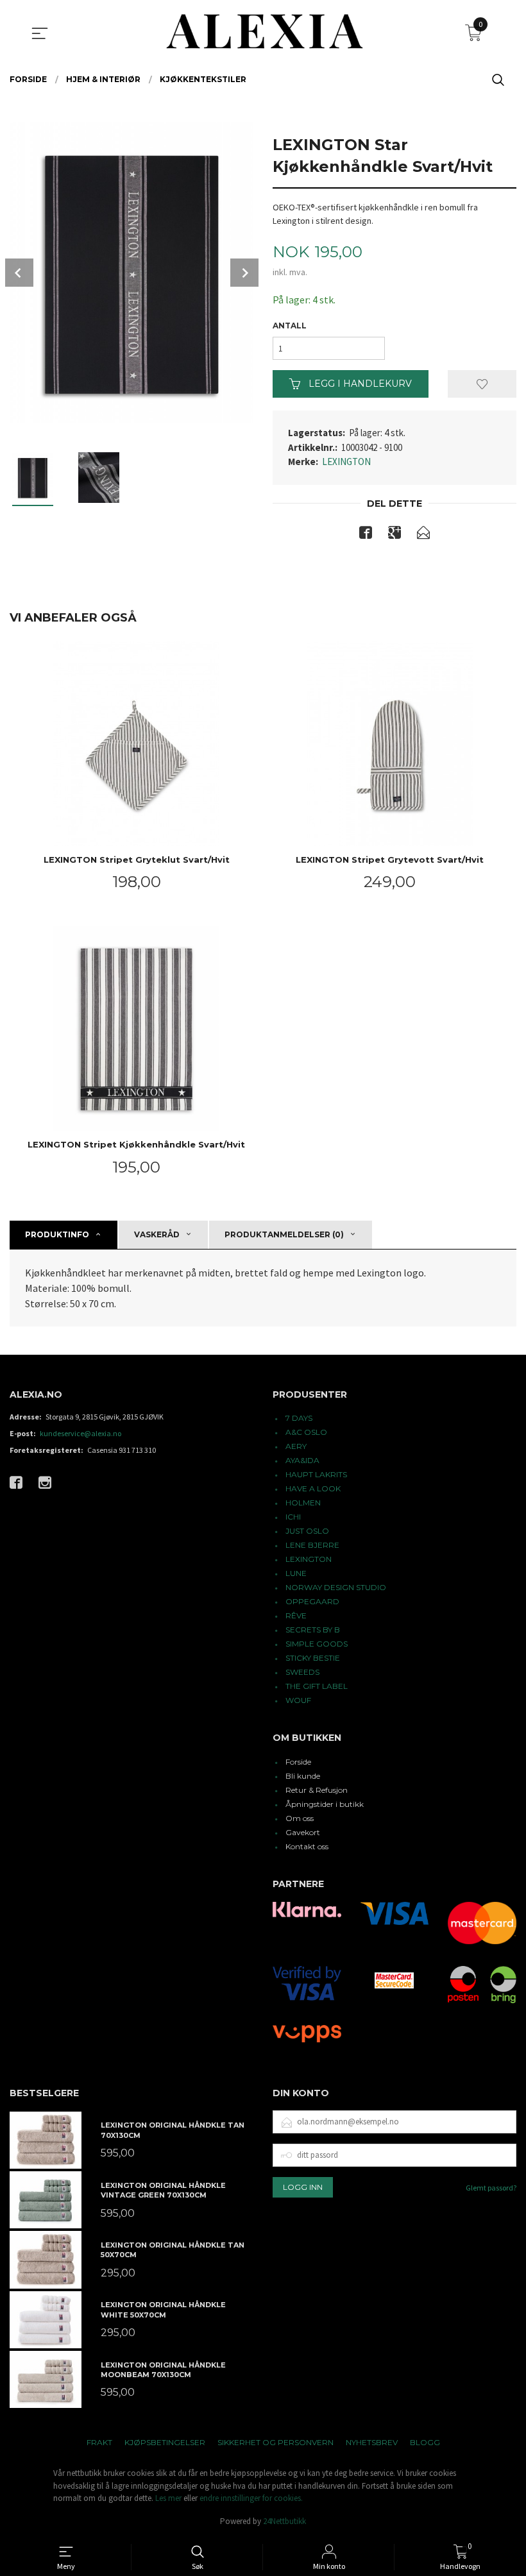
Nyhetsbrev (372, 2442)
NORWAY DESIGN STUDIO (336, 1587)
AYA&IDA (302, 1460)
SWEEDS (302, 1672)
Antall (290, 326)
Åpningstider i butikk (325, 1804)
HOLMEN (303, 1503)
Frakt (99, 2442)
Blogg (425, 2442)
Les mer (168, 2498)
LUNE (296, 1573)
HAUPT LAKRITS (316, 1474)
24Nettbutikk (284, 2521)
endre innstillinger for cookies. (251, 2498)
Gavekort (303, 1832)
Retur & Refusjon (317, 1790)
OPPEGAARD (312, 1601)
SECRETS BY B (313, 1630)
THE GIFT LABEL (317, 1686)
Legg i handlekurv (359, 384)
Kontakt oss (307, 1846)
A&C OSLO (306, 1432)
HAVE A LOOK (313, 1488)
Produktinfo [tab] (57, 1234)
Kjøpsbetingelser (165, 2442)
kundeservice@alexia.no (81, 1433)
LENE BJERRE (312, 1545)
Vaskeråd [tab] (157, 1234)
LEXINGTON (346, 462)
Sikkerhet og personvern (276, 2442)
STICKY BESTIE (313, 1658)
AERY (296, 1446)
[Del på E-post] (423, 535)
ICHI (293, 1517)
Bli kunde (303, 1776)
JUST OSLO (307, 1531)
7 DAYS (299, 1418)
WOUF (298, 1700)
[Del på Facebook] (366, 535)
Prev (19, 273)
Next (244, 273)
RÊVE (296, 1615)
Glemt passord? (491, 2188)
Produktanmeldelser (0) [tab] (284, 1234)
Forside (298, 1762)
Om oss (300, 1818)
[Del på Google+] (394, 535)
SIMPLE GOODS (317, 1644)
